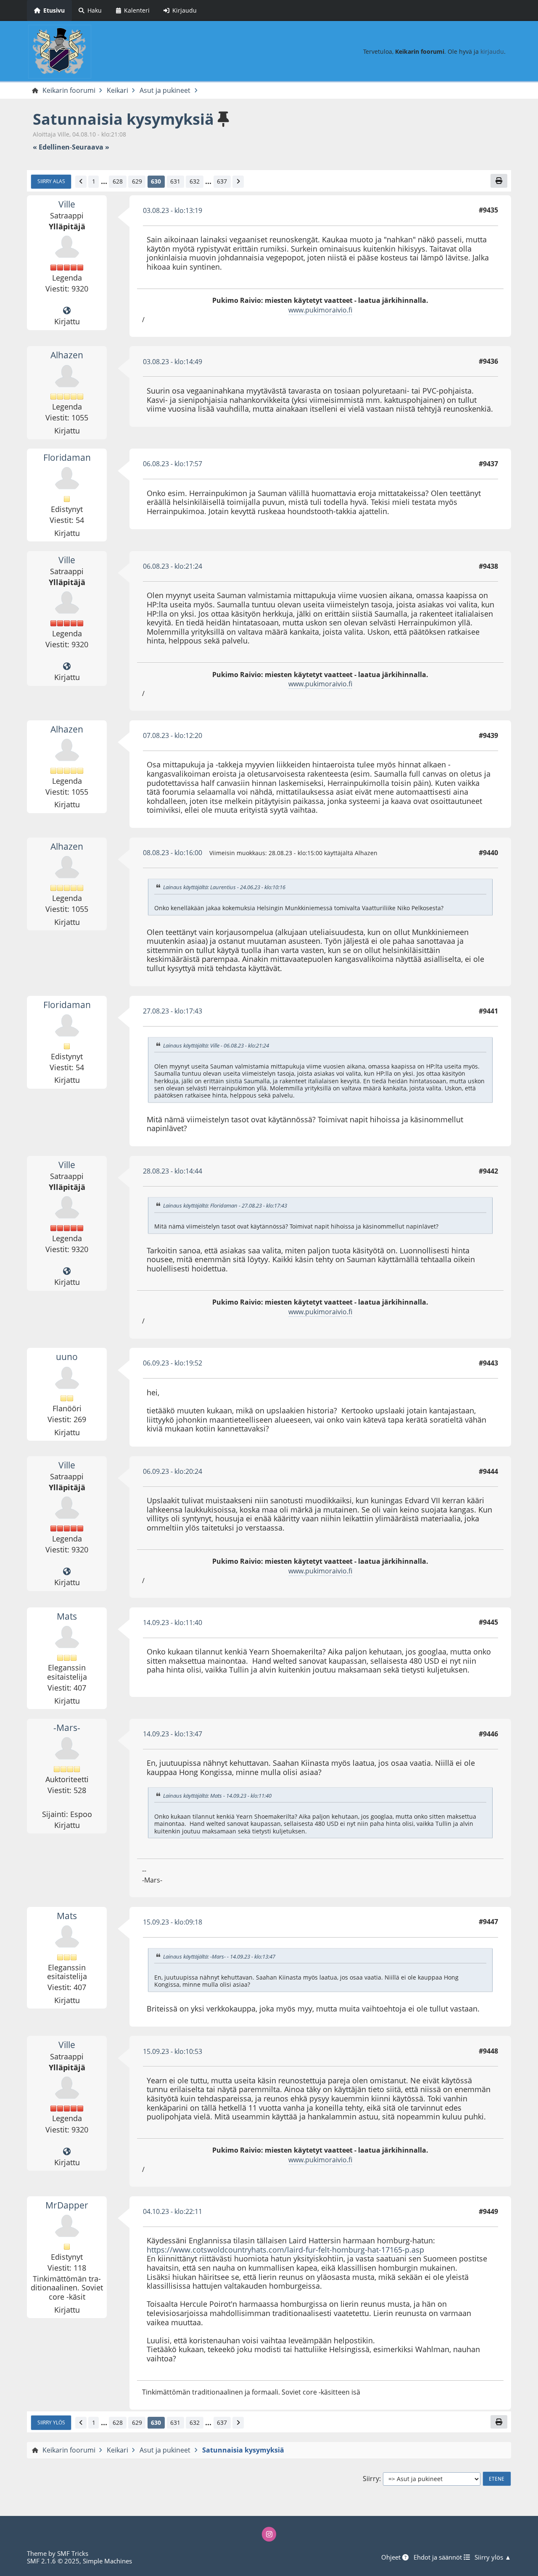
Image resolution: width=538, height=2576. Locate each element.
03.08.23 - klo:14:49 (173, 362)
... (104, 181)
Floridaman (67, 457)
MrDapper (67, 2205)
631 (175, 181)
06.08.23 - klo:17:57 (173, 464)
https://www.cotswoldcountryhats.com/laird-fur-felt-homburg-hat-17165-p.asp (285, 2250)
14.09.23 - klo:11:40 (173, 1623)
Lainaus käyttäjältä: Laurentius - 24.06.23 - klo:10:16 (224, 888)
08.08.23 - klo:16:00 (173, 853)
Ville (67, 204)
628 (118, 181)
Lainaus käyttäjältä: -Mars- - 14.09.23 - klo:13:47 (219, 1956)
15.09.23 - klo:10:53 (173, 2051)
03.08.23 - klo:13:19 (173, 210)
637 (222, 181)
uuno (67, 1357)
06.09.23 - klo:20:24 (173, 1471)
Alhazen (67, 355)
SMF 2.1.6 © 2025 (53, 2561)
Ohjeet (392, 2557)
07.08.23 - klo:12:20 (173, 735)
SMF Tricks (73, 2553)
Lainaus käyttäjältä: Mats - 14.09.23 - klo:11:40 (217, 1796)
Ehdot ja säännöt (439, 2557)
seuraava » (91, 147)
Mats (67, 1616)
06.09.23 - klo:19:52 (173, 1363)
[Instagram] (269, 2534)
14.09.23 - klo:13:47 (173, 1734)
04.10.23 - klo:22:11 (173, 2211)
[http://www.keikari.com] (67, 311)
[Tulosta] (499, 181)
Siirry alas (51, 181)
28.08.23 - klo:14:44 (173, 1171)
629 (137, 181)
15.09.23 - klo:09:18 (173, 1922)
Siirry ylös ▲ (493, 2557)
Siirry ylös (51, 2422)
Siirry (371, 2479)
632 (195, 181)
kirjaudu (492, 51)
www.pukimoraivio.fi (320, 310)
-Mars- (67, 1728)
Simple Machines (107, 2561)
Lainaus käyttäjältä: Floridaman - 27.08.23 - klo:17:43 (225, 1205)
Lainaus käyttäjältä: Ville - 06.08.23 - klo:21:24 (216, 1045)
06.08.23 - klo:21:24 (173, 566)
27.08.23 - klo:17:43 (173, 1011)
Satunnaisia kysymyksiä (123, 119)
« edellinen (51, 147)
